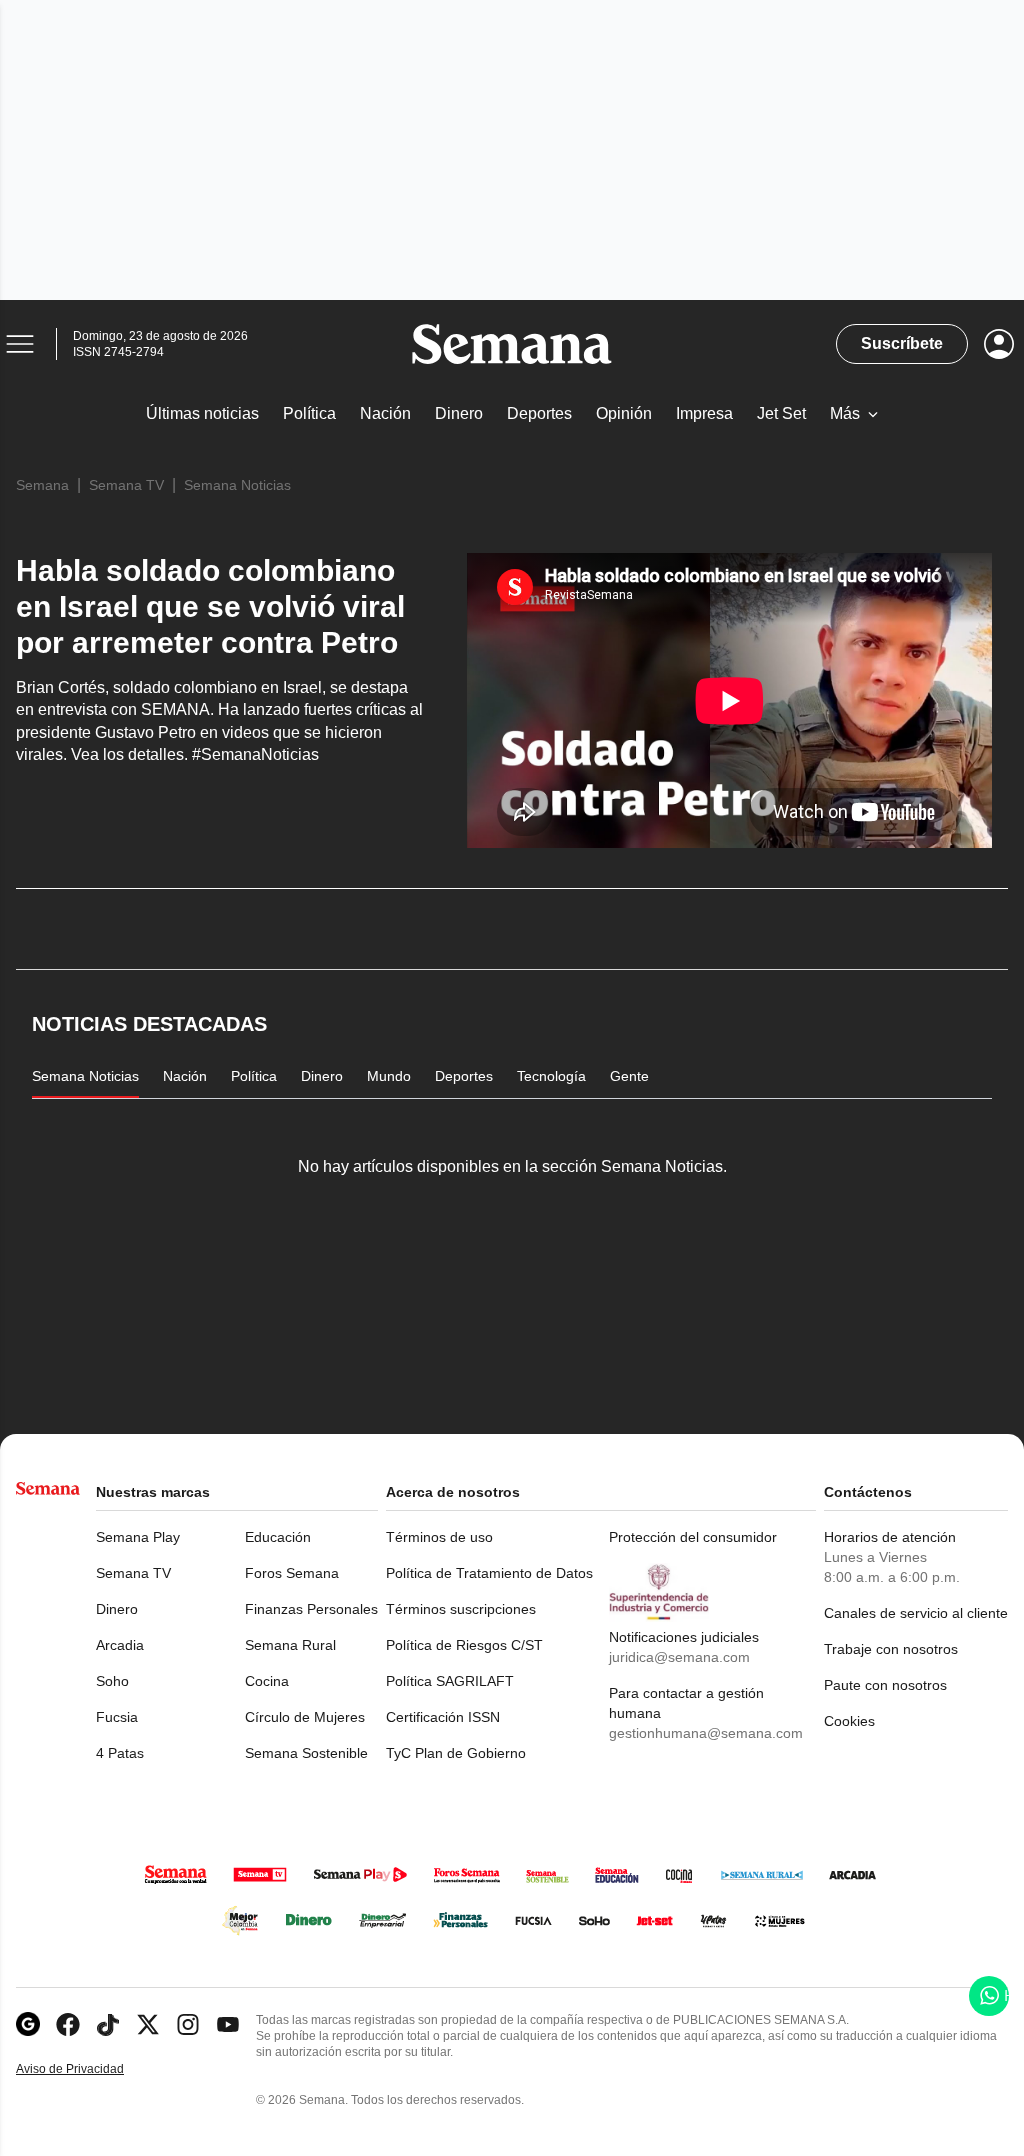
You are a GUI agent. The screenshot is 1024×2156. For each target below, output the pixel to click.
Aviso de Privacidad (91, 2069)
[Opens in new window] (68, 2024)
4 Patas (120, 1753)
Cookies (849, 1721)
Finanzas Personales (311, 1609)
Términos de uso (439, 1537)
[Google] (28, 2024)
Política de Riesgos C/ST (464, 1645)
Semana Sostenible (306, 1753)
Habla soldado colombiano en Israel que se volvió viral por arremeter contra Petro (210, 606)
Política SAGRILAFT (450, 1681)
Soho (112, 1681)
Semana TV (126, 485)
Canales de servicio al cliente (916, 1613)
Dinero (117, 1609)
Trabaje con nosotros (891, 1649)
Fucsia (117, 1717)
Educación (278, 1537)
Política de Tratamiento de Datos (489, 1573)
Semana (42, 485)
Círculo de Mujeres (305, 1717)
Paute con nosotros (885, 1685)
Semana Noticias (237, 485)
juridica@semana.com (679, 1657)
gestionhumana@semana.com (706, 1733)
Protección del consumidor (693, 1537)
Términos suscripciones (461, 1609)
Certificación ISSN (443, 1717)
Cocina (267, 1681)
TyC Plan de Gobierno (456, 1753)
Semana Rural (290, 1645)
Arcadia (120, 1645)
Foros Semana (292, 1573)
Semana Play (138, 1537)
